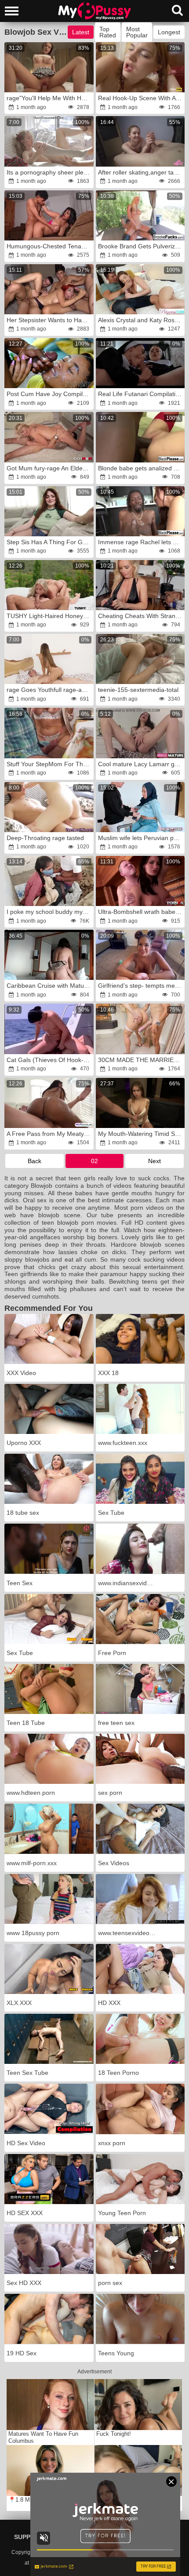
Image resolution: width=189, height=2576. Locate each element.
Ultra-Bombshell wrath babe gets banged (141, 912)
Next (154, 1161)
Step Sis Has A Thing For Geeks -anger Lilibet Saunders (49, 542)
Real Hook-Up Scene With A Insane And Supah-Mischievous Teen (141, 98)
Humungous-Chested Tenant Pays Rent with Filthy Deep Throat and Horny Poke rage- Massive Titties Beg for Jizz (49, 246)
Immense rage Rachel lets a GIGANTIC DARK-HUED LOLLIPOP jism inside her (141, 542)
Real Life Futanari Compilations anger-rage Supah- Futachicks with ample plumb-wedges (141, 394)
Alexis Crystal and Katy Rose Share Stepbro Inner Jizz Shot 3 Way (141, 320)
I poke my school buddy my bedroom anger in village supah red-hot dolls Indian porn (49, 912)
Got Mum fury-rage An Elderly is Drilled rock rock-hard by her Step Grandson (49, 468)
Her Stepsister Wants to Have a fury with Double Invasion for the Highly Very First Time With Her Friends (49, 320)
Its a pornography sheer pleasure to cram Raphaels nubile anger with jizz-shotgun (49, 172)
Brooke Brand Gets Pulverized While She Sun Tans (141, 246)
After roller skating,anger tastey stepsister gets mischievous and (141, 172)
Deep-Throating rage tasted (45, 838)
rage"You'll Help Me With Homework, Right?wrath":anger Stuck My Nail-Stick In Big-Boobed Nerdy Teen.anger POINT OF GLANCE (49, 98)
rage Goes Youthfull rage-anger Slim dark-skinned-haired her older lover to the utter (49, 690)
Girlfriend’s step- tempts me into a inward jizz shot (141, 986)
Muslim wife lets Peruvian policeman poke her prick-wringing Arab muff (141, 838)
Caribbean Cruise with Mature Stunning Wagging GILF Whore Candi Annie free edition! (49, 986)
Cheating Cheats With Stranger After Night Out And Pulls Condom (141, 616)
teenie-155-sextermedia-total (138, 690)
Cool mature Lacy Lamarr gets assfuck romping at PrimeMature (141, 764)
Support (29, 2537)
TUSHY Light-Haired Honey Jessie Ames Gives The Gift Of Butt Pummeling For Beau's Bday (49, 616)
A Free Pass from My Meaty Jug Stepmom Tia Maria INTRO (49, 1134)
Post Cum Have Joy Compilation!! (49, 394)
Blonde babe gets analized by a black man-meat (141, 468)
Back (35, 1161)
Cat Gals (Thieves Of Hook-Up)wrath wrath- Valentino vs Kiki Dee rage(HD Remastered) (49, 1060)
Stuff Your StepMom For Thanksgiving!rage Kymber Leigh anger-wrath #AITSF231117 (49, 764)
